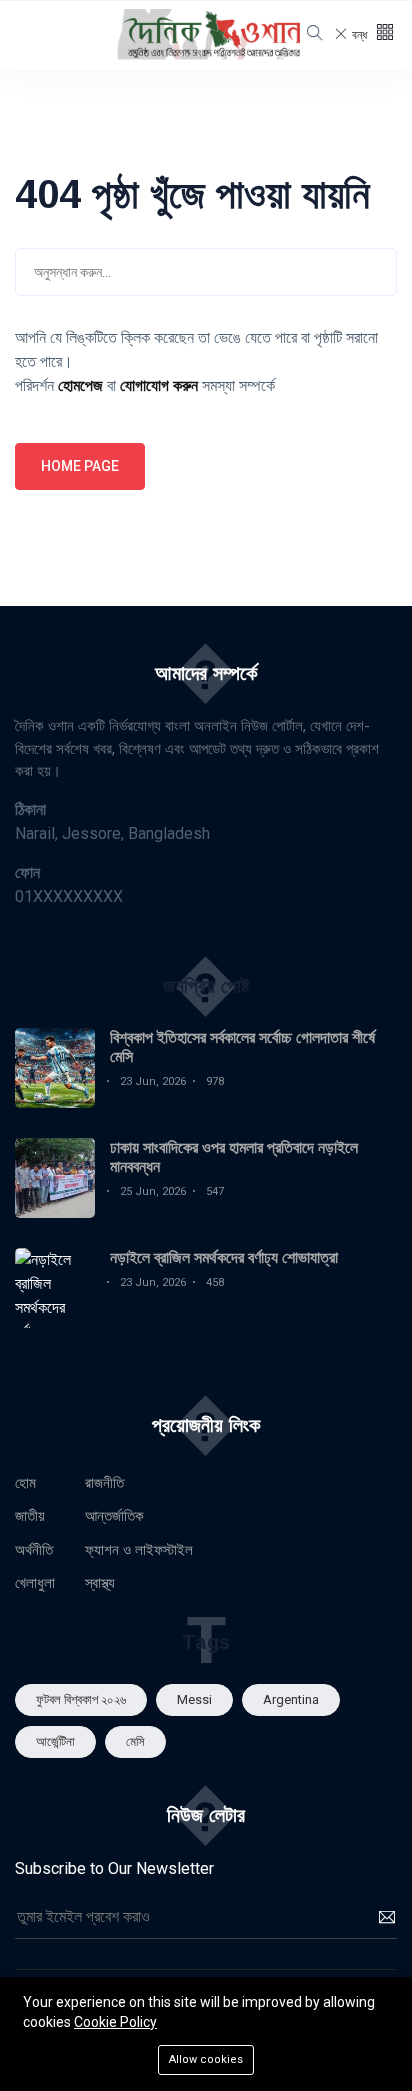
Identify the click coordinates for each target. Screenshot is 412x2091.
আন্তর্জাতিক (114, 1516)
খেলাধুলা (35, 1583)
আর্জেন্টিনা (55, 1741)
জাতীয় (30, 1516)
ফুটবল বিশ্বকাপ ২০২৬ (81, 1699)
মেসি (135, 1741)
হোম (25, 1483)
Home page (80, 466)
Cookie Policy (115, 2022)
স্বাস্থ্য (100, 1583)
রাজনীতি (104, 1483)
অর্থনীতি (34, 1550)
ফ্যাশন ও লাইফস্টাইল (139, 1550)
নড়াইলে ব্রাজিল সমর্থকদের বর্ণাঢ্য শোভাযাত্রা (224, 1257)
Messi (194, 1699)
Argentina (291, 1699)
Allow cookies (206, 2059)
